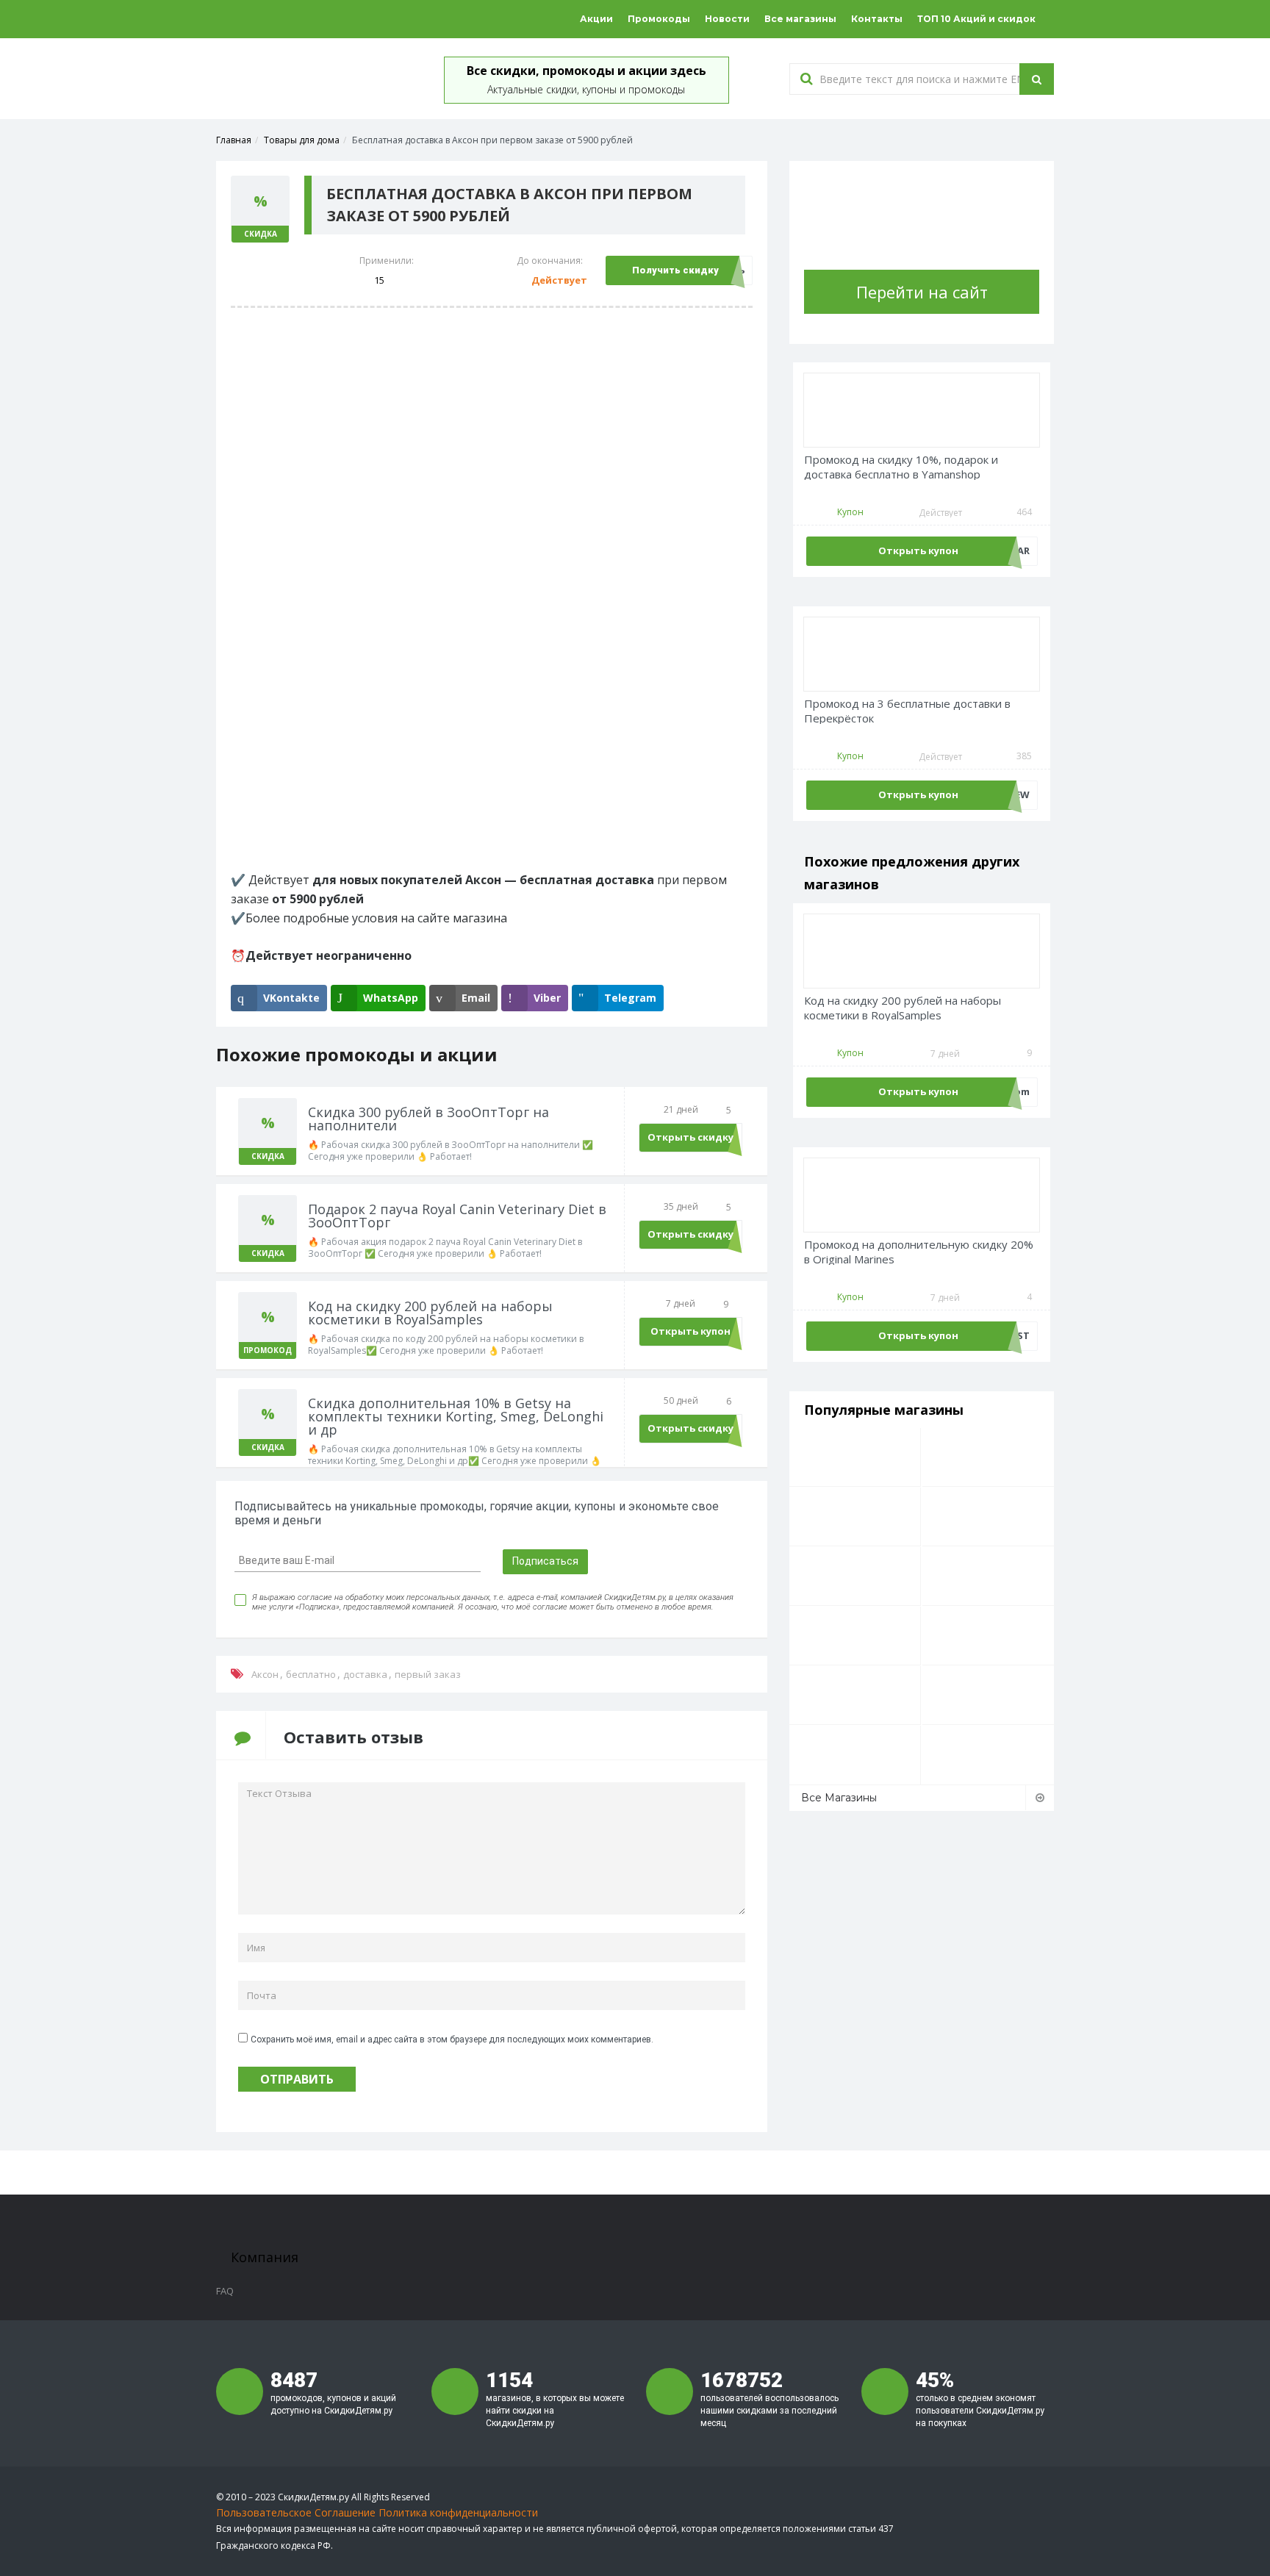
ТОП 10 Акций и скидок (976, 19)
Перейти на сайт (922, 292)
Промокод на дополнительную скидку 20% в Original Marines (919, 1252)
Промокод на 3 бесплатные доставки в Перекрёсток (907, 711)
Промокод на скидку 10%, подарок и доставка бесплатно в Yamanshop (901, 467)
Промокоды (659, 19)
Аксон (265, 1674)
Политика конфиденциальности (458, 2512)
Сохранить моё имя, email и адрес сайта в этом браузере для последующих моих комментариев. (452, 2039)
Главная (234, 140)
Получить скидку (675, 270)
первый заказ (428, 1674)
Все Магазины (839, 1798)
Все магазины (800, 19)
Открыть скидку (690, 1137)
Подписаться (545, 1561)
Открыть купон (690, 1331)
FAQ (225, 2291)
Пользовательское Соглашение (296, 2512)
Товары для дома (302, 140)
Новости (727, 19)
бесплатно (311, 1674)
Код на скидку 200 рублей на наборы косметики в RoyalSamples (903, 1008)
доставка (365, 1674)
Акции (596, 19)
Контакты (877, 19)
